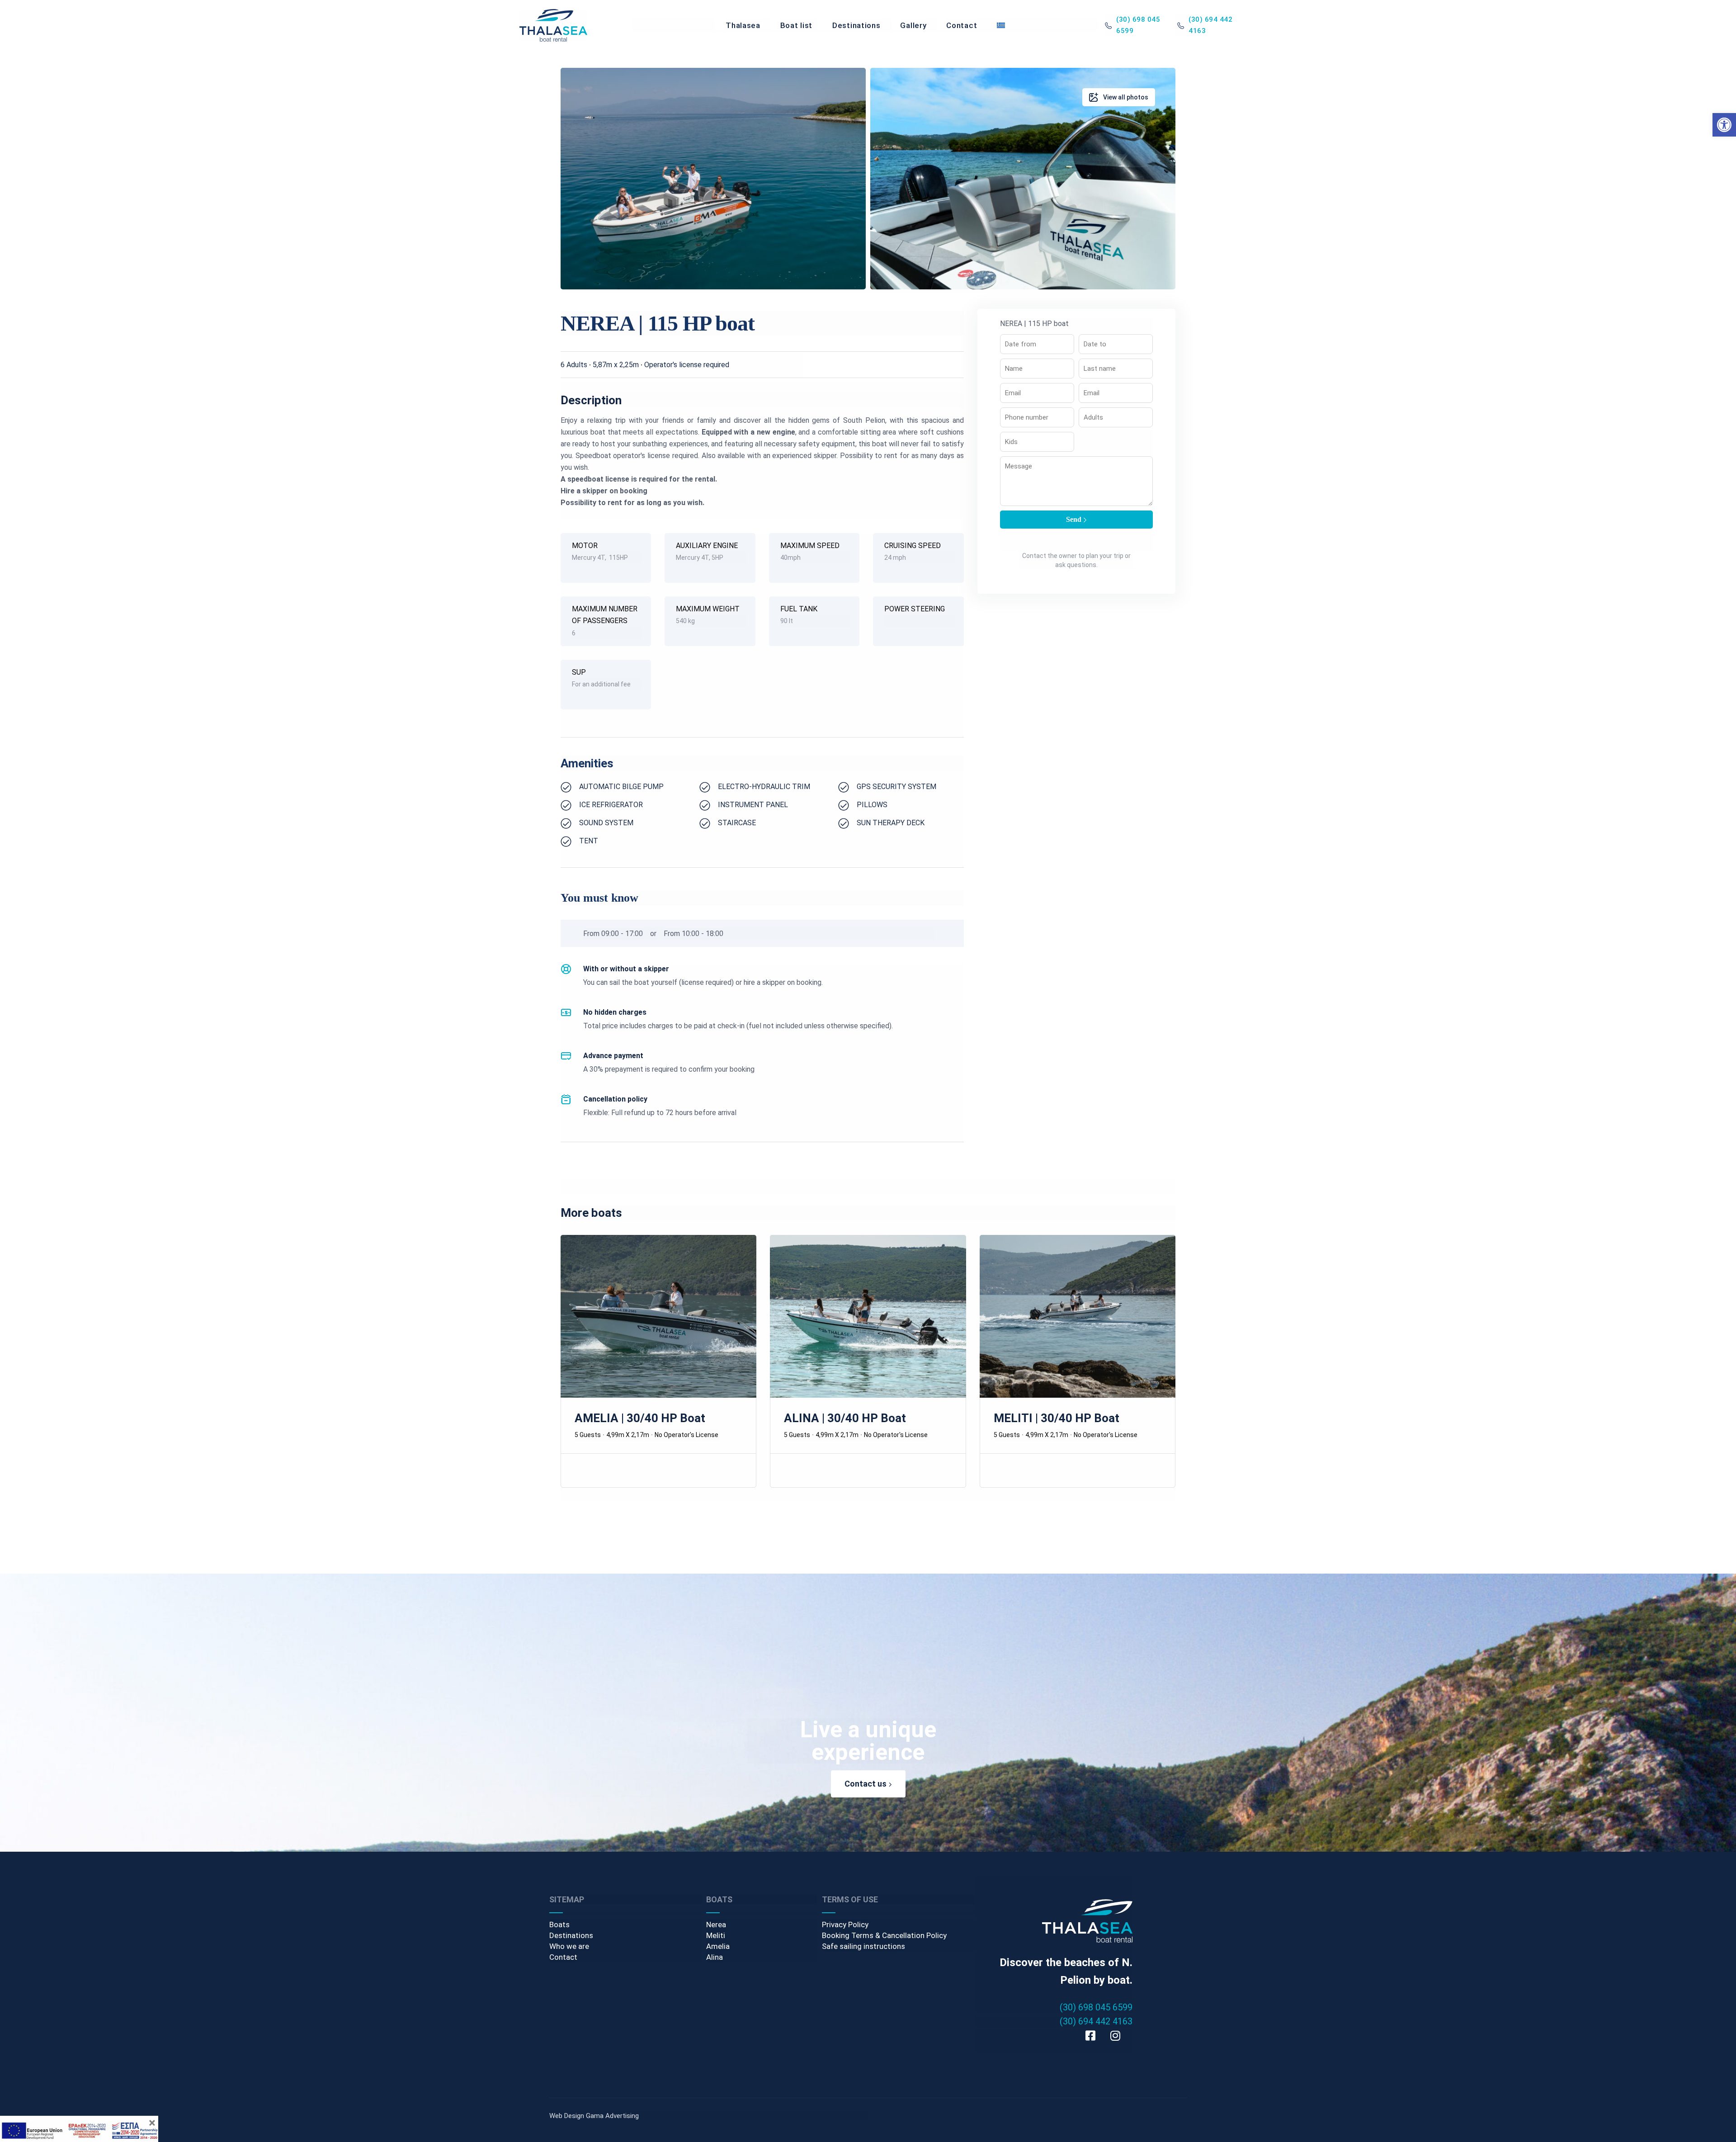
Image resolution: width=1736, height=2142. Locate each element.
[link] (553, 25)
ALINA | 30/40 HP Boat (845, 1418)
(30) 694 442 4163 (1096, 2021)
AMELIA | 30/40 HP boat (640, 1418)
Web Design (567, 2116)
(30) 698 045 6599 (1096, 2007)
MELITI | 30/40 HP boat (1057, 1418)
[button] (1724, 125)
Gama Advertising (612, 2116)
